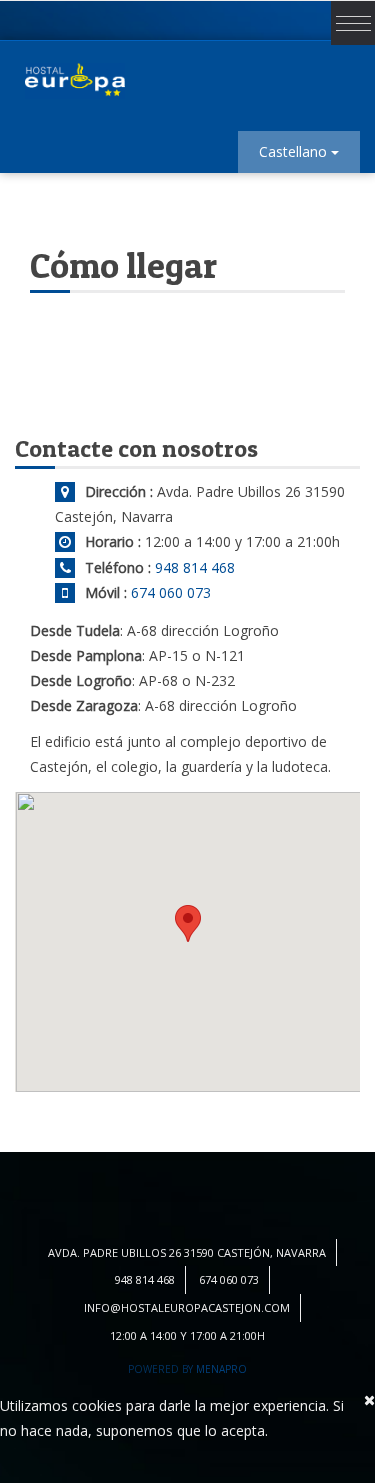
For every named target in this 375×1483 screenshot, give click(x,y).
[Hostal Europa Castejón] (75, 81)
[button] (188, 923)
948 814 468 (195, 567)
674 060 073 (171, 592)
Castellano (295, 151)
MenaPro (221, 1369)
